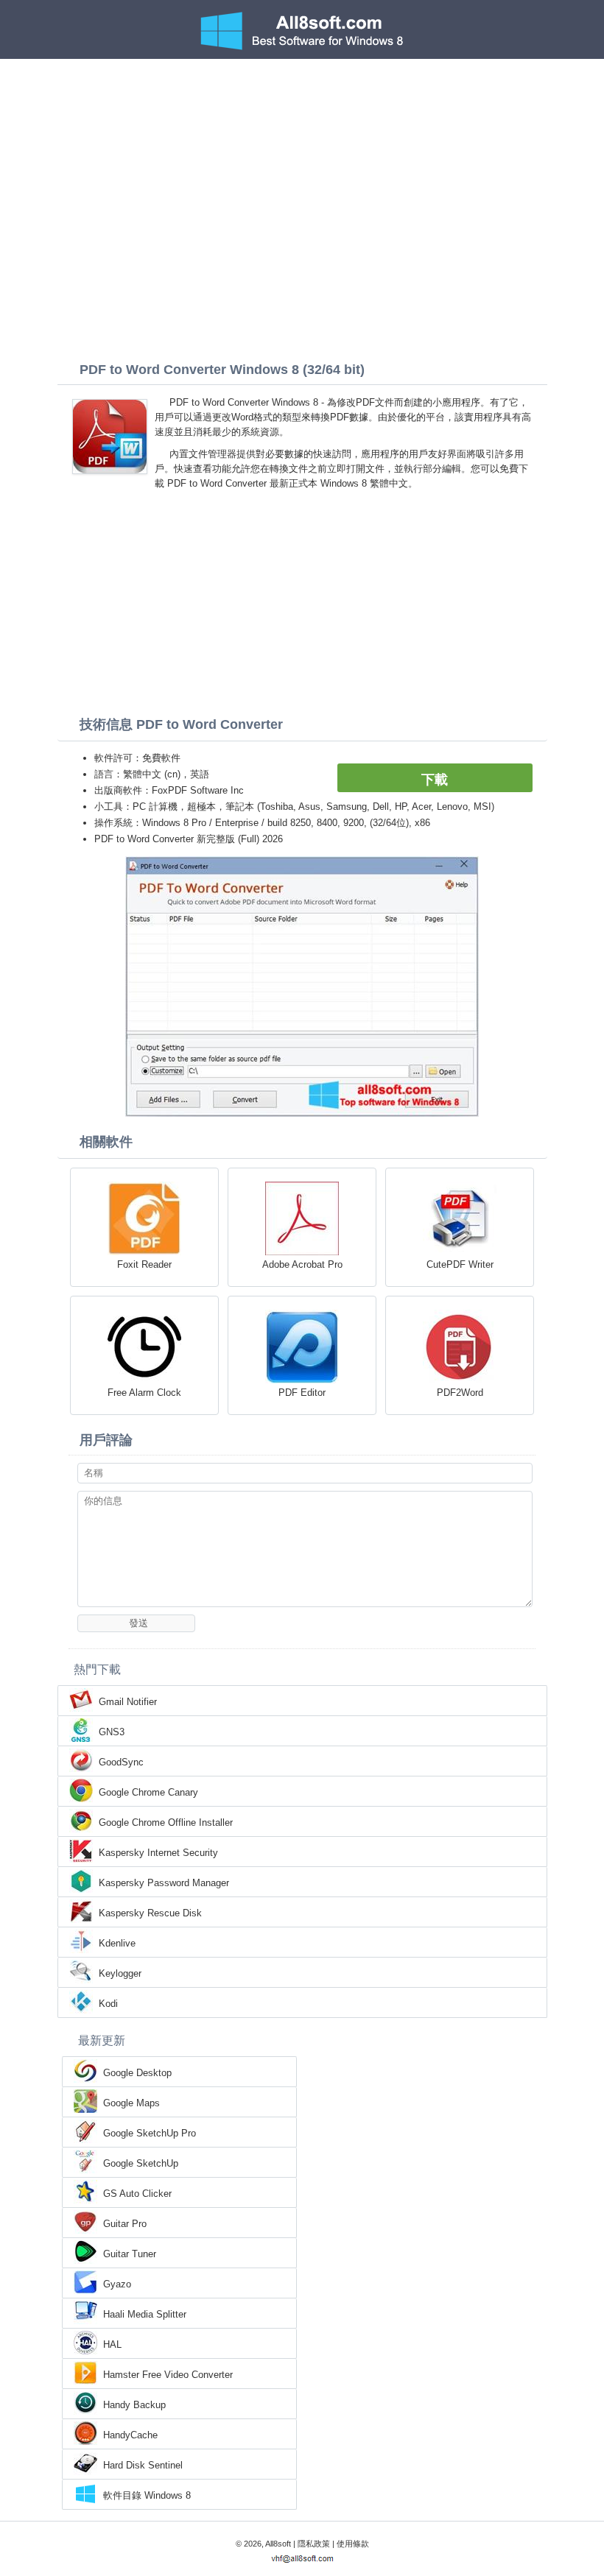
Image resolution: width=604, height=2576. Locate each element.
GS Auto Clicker (137, 2194)
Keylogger (120, 1973)
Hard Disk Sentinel (143, 2465)
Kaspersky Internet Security (158, 1853)
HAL (112, 2344)
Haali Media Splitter (145, 2314)
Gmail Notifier (128, 1702)
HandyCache (130, 2435)
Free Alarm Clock (144, 1393)
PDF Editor (302, 1393)
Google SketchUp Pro (150, 2133)
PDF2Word (460, 1393)
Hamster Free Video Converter (168, 2375)
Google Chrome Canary (148, 1792)
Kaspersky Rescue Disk (150, 1913)
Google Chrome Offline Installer (166, 1822)
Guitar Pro (125, 2224)
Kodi (108, 2004)
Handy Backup (134, 2405)
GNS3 (112, 1732)
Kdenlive (117, 1943)
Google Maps (131, 2103)
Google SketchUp (141, 2163)
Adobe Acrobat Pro (302, 1264)
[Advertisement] (302, 169)
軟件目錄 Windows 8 (147, 2495)
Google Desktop (137, 2073)
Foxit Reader (144, 1264)
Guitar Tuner (130, 2254)
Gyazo (117, 2284)
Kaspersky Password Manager (164, 1883)
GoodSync (121, 1762)
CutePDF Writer (460, 1264)
